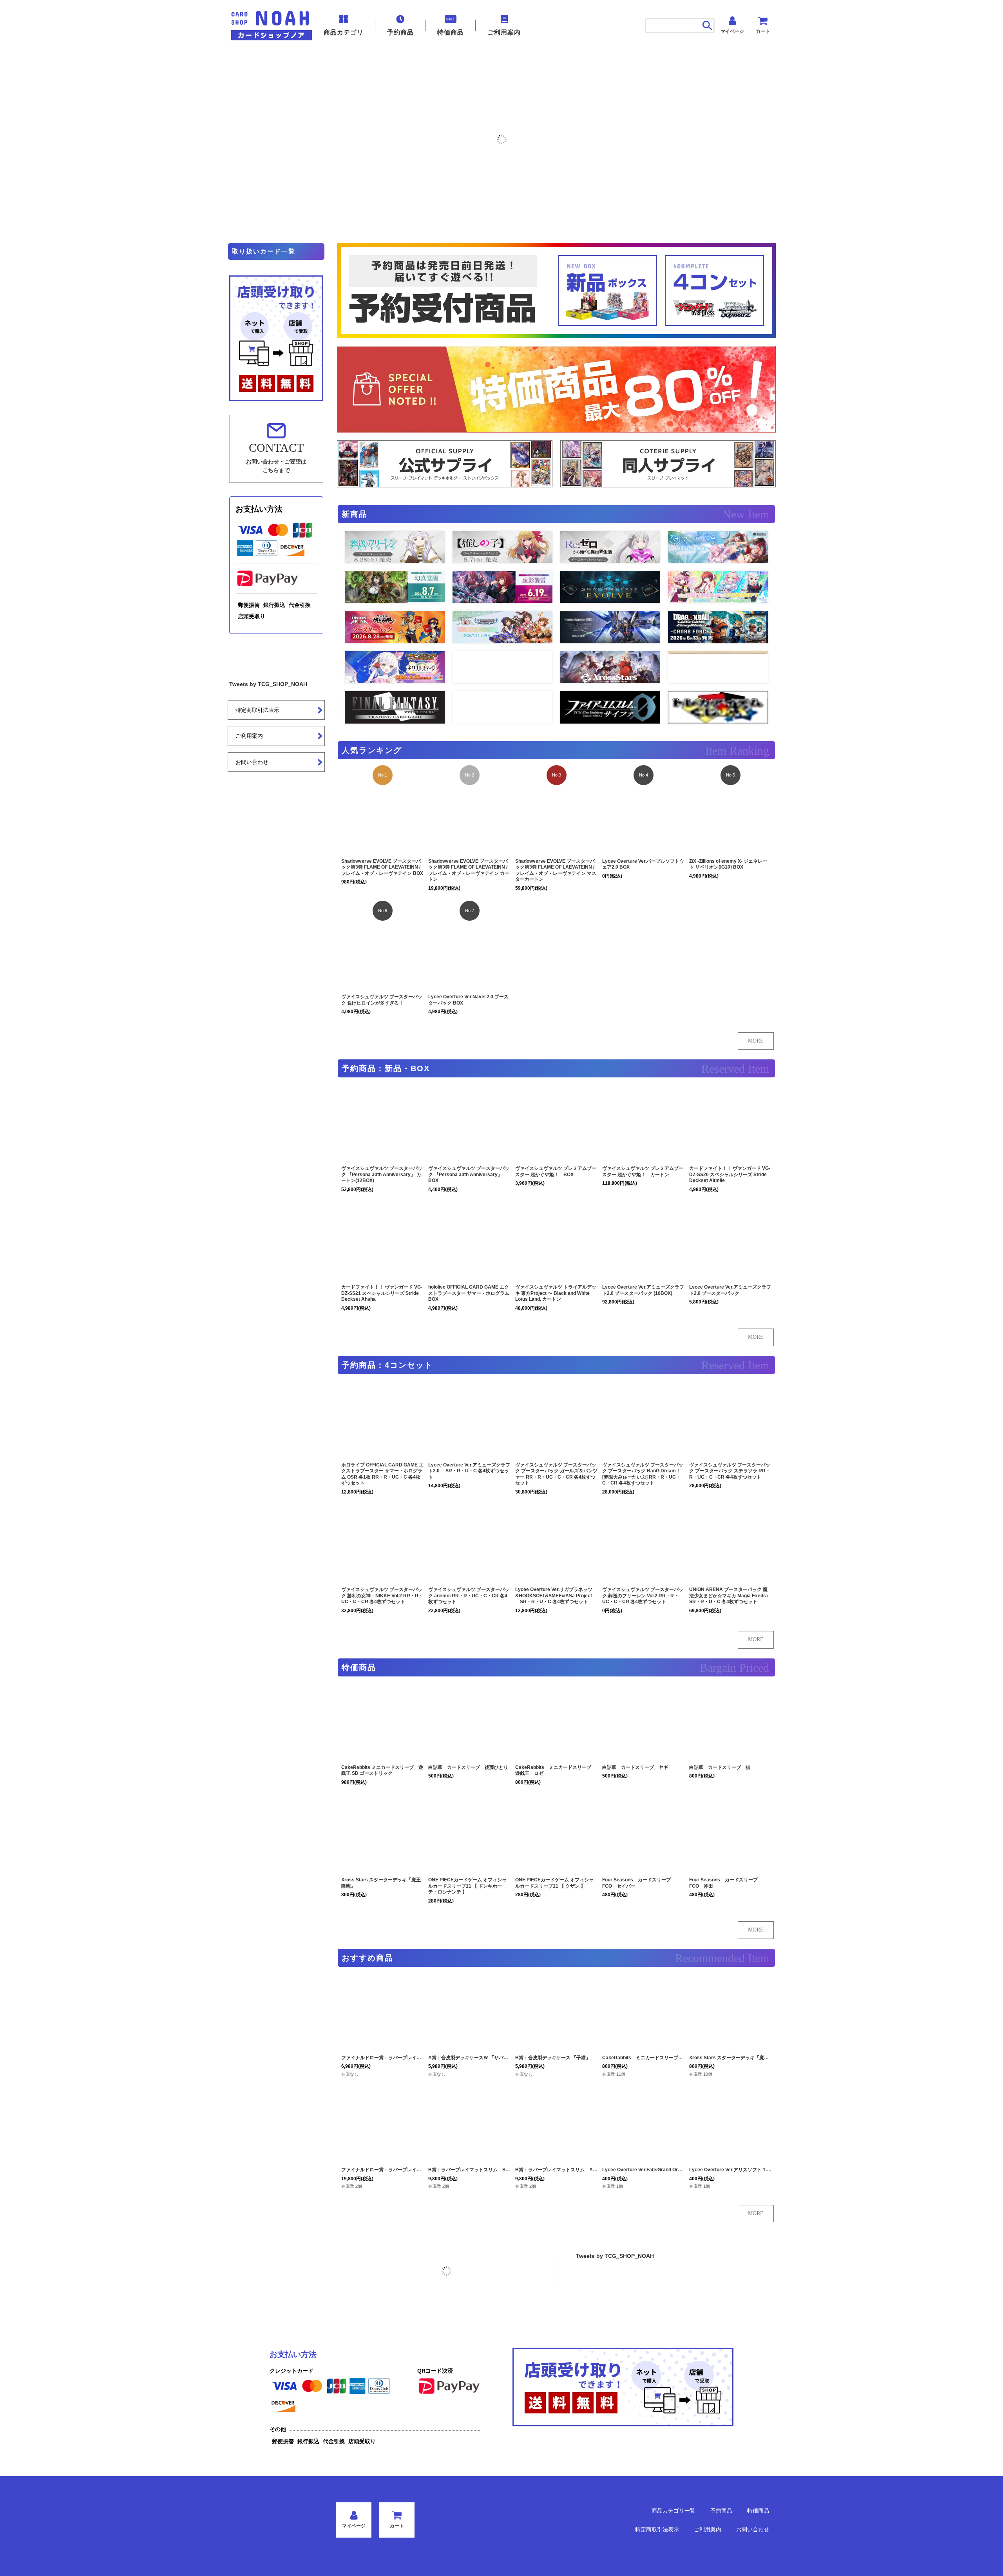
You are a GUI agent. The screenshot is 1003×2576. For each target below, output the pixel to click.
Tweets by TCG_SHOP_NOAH (615, 2256)
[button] (7, 139)
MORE (756, 1041)
